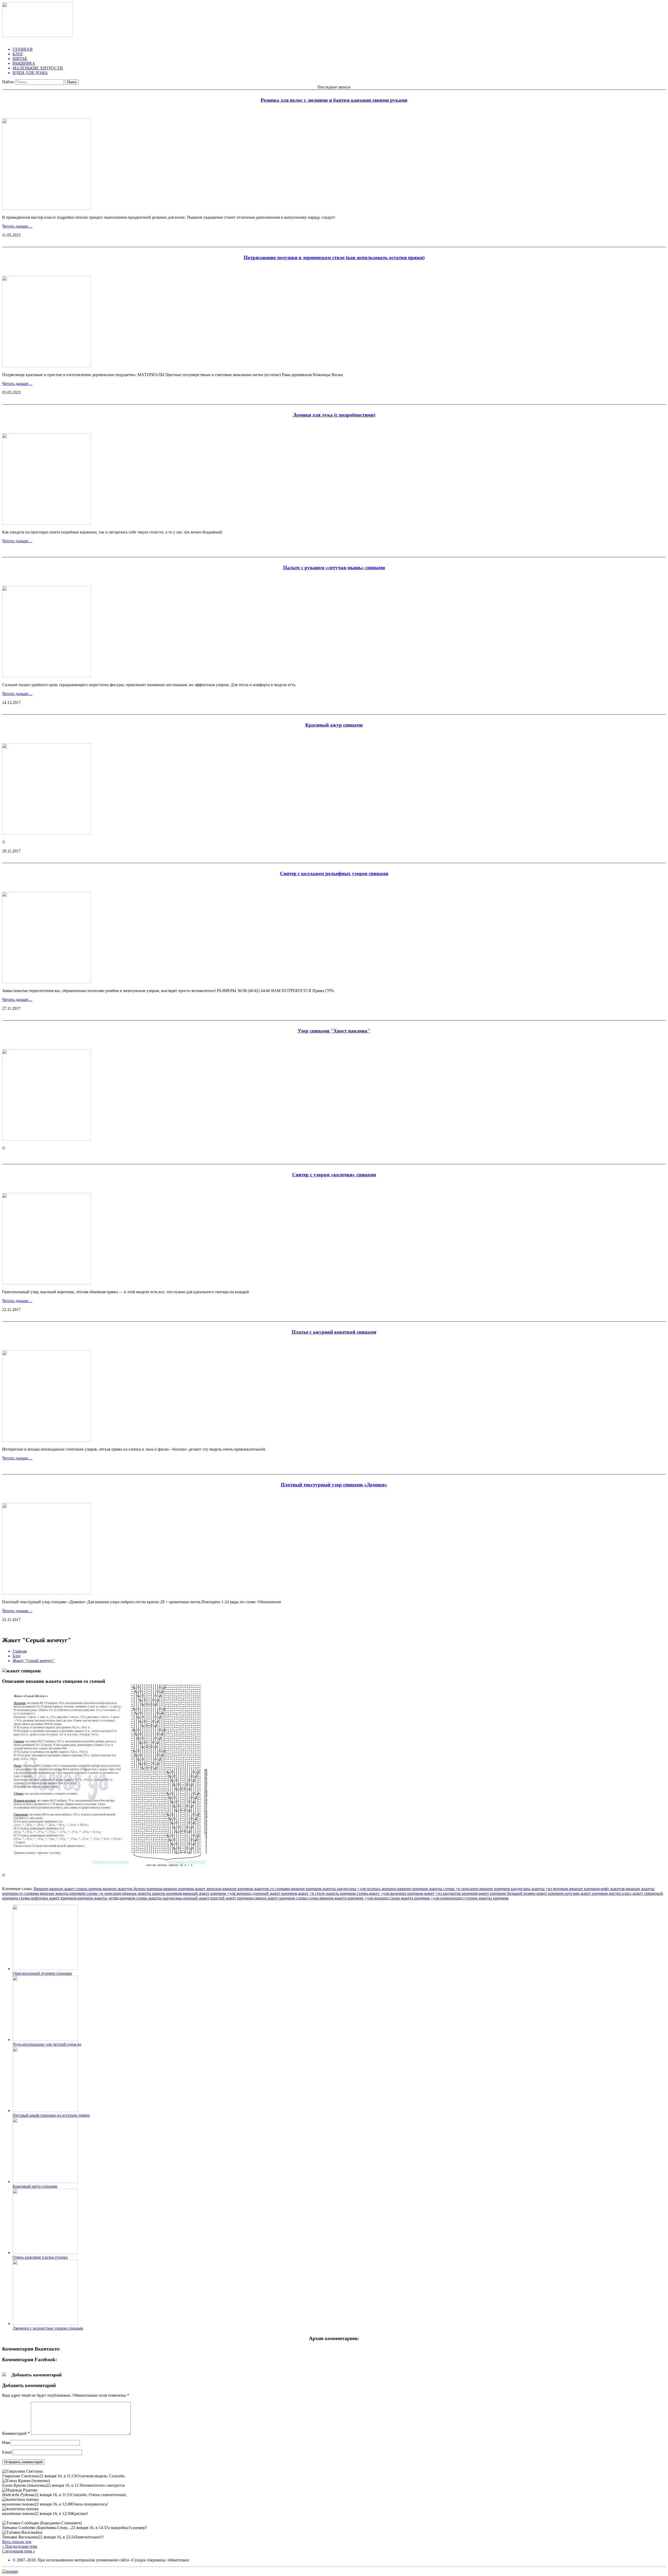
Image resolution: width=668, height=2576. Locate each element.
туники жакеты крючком (487, 1898)
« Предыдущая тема (20, 2546)
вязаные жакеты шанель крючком (152, 1893)
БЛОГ (18, 54)
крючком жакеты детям (98, 1898)
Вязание (41, 1889)
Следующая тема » (19, 2551)
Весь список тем (17, 2542)
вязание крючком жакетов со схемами (256, 1889)
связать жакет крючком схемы (281, 1898)
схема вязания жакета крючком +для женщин (348, 1898)
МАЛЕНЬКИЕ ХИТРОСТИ (38, 68)
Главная (20, 1651)
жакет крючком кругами (558, 1893)
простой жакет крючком (231, 1898)
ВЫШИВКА (24, 63)
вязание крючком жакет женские (192, 1889)
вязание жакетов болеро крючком (133, 1889)
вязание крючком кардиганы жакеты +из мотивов (524, 1889)
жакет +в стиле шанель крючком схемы (333, 1893)
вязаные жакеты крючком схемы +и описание (81, 1893)
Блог (17, 1656)
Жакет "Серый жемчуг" (34, 1661)
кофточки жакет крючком (54, 1898)
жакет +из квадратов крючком (451, 1893)
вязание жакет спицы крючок (76, 1889)
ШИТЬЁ (20, 59)
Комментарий (16, 2433)
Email (7, 2452)
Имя (6, 2443)
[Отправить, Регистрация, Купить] (10, 2571)
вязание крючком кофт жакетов (597, 1889)
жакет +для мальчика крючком (396, 1893)
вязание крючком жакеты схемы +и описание (438, 1889)
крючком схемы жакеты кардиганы (151, 1898)
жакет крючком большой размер (507, 1893)
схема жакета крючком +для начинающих (427, 1898)
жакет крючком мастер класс (606, 1893)
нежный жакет (196, 1898)
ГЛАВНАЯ (23, 49)
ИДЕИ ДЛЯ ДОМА (30, 73)
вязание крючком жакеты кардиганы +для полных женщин (344, 1889)
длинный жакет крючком (275, 1893)
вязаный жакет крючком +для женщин (217, 1893)
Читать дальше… (17, 226)
